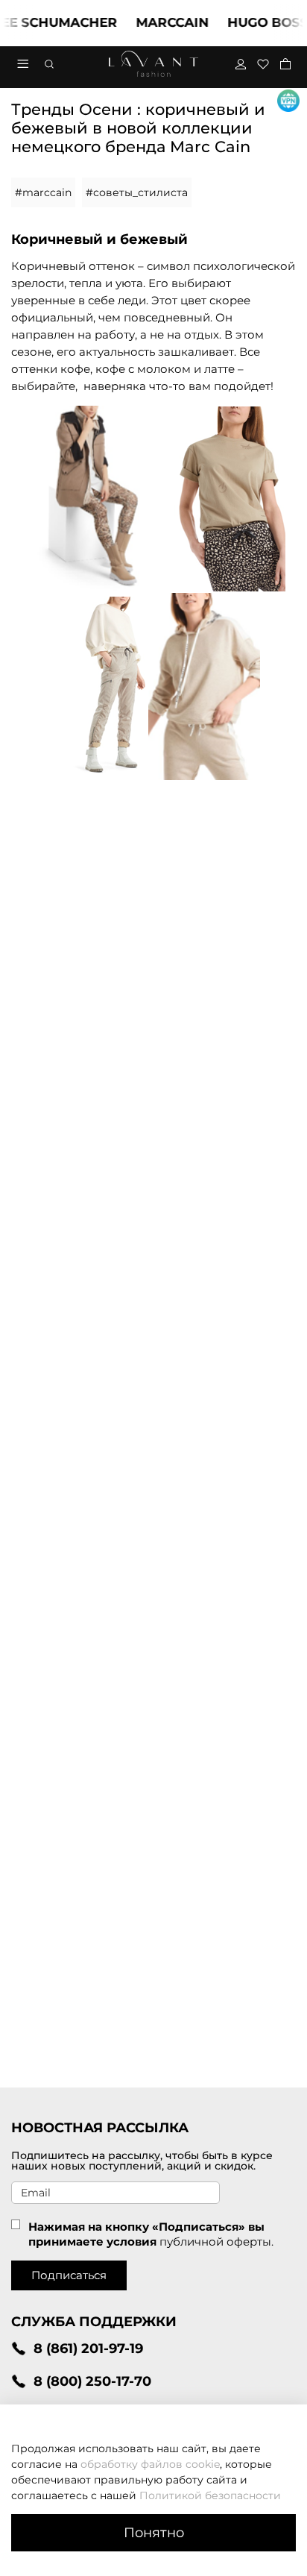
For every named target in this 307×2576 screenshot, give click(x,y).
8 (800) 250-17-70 (92, 2381)
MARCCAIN (160, 22)
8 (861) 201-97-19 (88, 2348)
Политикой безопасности (210, 2495)
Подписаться (69, 2275)
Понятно (154, 2532)
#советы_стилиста (137, 192)
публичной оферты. (216, 2242)
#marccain (43, 192)
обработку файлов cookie (150, 2464)
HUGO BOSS (256, 22)
